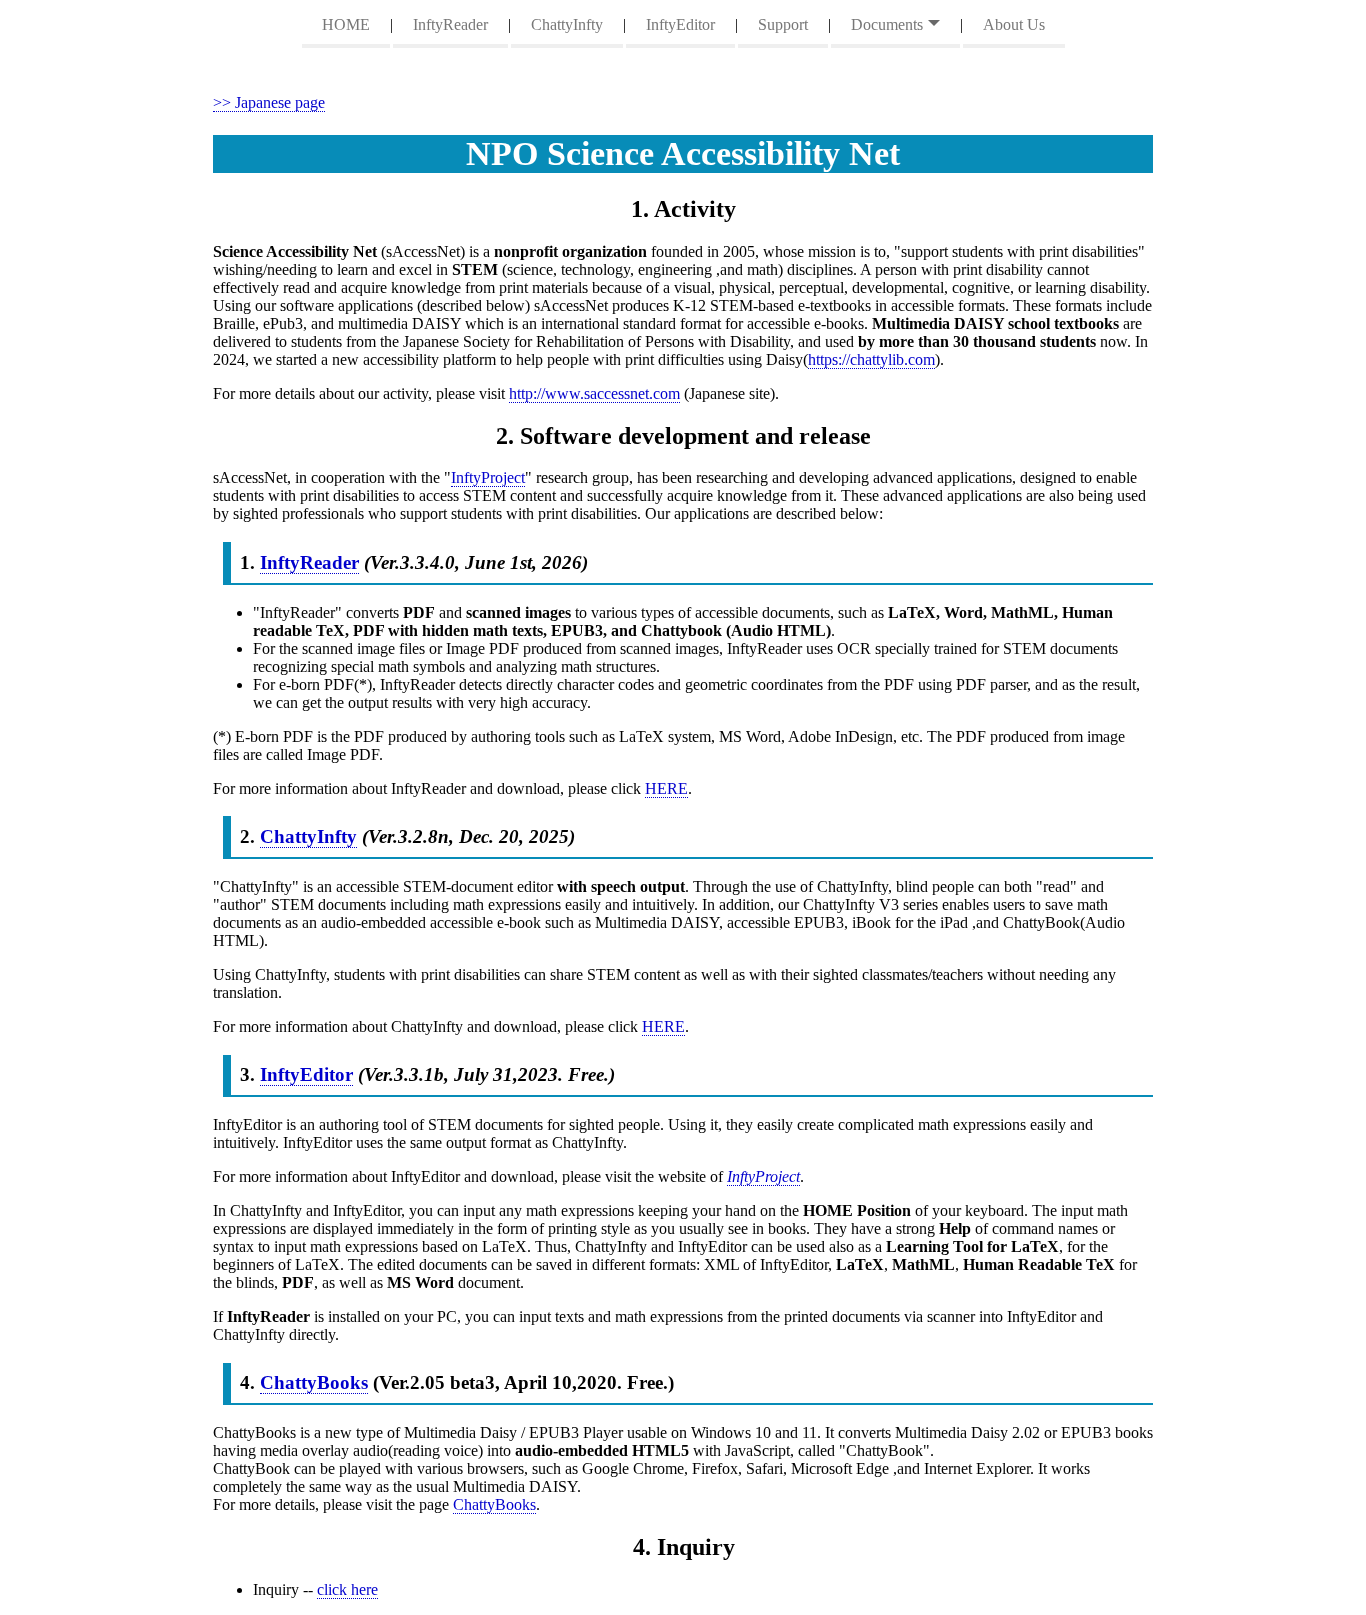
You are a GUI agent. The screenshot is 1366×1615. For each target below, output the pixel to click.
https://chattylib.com (871, 359)
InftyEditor (680, 24)
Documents (887, 24)
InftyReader (450, 24)
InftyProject (488, 477)
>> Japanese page (269, 102)
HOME (346, 24)
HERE (666, 788)
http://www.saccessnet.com (594, 393)
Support (783, 24)
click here (347, 1589)
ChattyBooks (314, 1382)
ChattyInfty (567, 24)
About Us (1014, 24)
